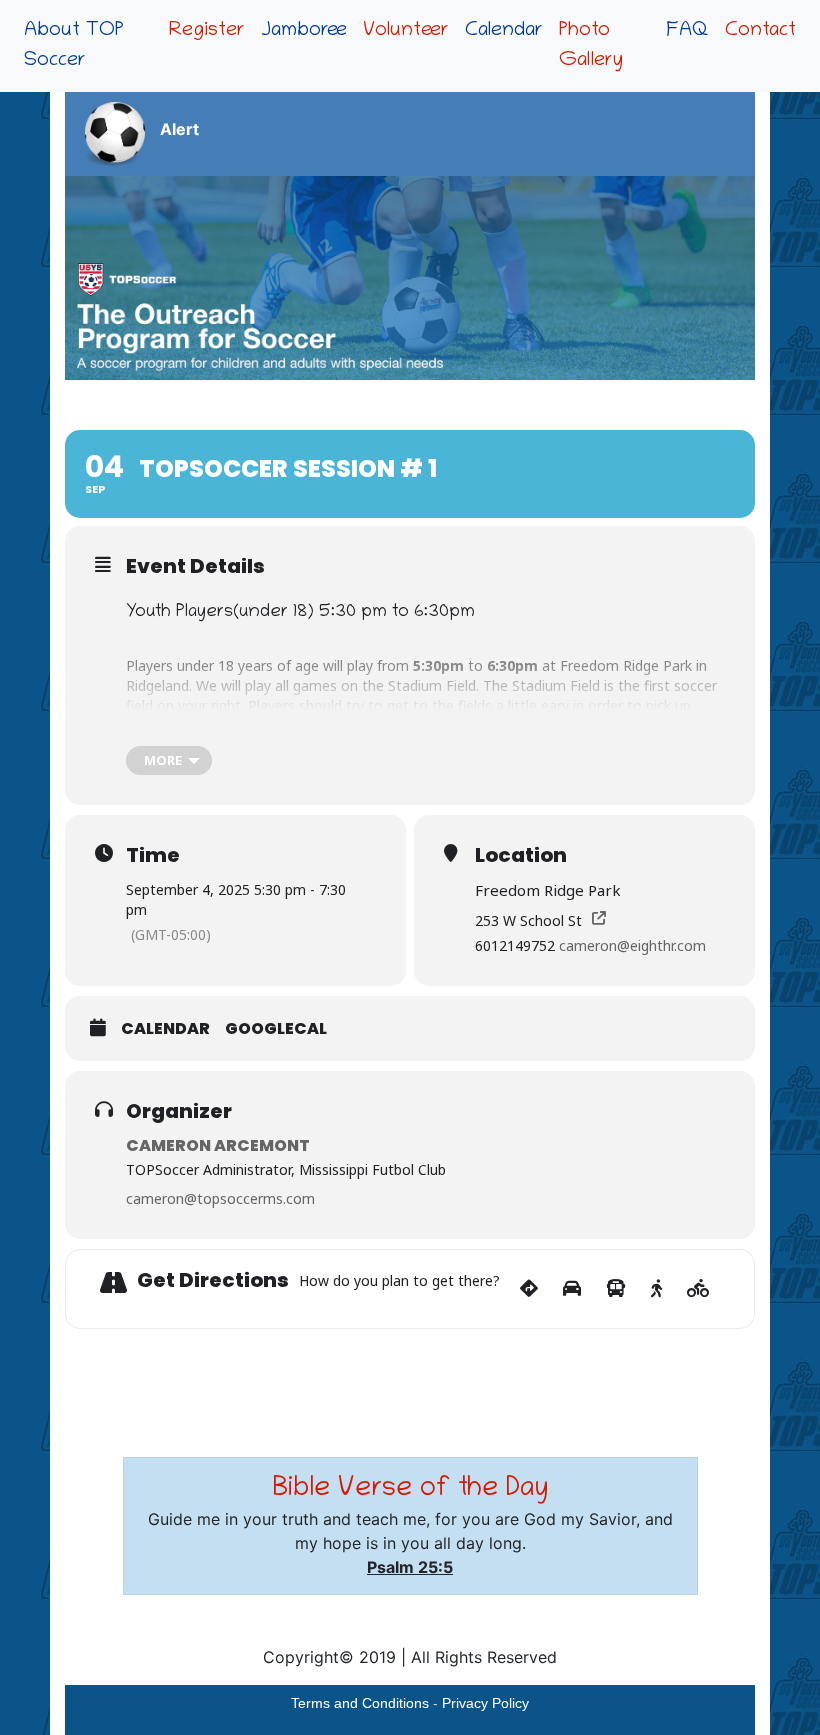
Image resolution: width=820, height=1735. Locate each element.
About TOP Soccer (74, 46)
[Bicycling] (698, 1289)
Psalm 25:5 (410, 1567)
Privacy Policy (485, 1703)
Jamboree (304, 31)
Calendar (504, 31)
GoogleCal (276, 1029)
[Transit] (616, 1289)
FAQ (687, 31)
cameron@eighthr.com (632, 945)
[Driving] (572, 1289)
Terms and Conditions (360, 1703)
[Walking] (656, 1289)
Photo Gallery (591, 46)
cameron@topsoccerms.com (220, 1198)
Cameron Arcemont (218, 1145)
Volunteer (406, 31)
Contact (760, 31)
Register (207, 31)
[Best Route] (529, 1289)
